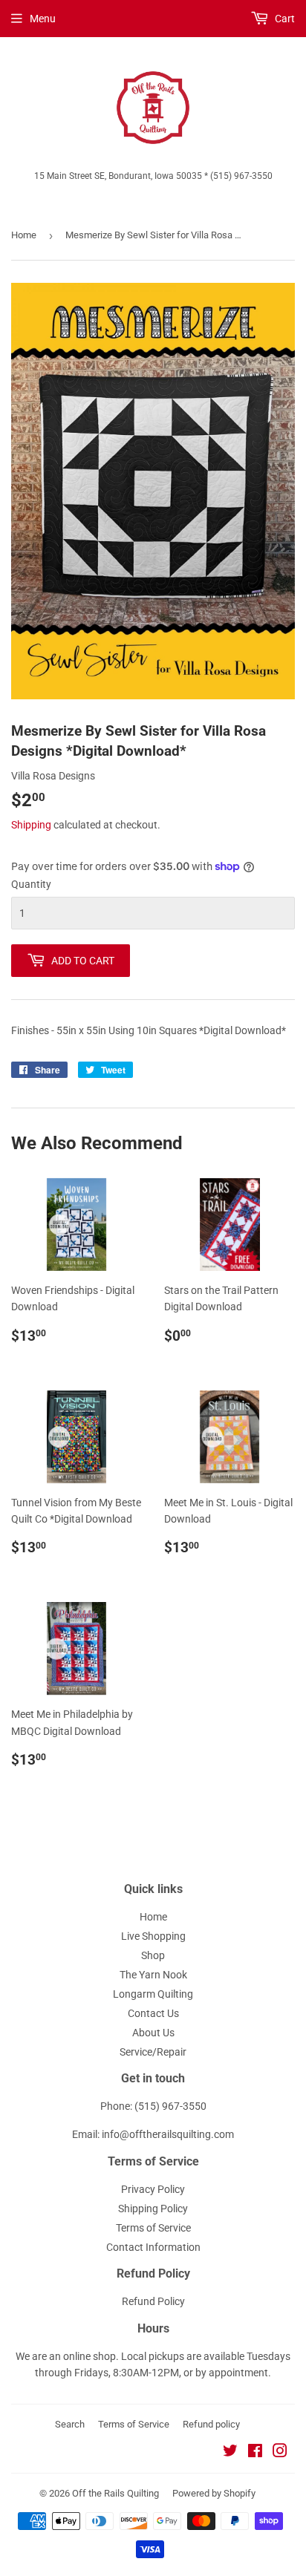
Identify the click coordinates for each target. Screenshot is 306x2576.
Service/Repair (153, 2052)
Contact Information (153, 2247)
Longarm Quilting (153, 1994)
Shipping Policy (153, 2209)
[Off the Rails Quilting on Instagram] (280, 2453)
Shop (153, 1955)
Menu (43, 19)
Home (24, 235)
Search (70, 2424)
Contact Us (153, 2013)
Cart (284, 19)
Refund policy (211, 2424)
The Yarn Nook (153, 1975)
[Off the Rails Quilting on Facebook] (255, 2453)
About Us (153, 2033)
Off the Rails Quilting (115, 2493)
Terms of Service (153, 2228)
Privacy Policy (153, 2189)
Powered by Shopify (214, 2493)
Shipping (31, 825)
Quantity (31, 884)
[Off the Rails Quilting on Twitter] (230, 2453)
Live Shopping (153, 1936)
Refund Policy (153, 2301)
